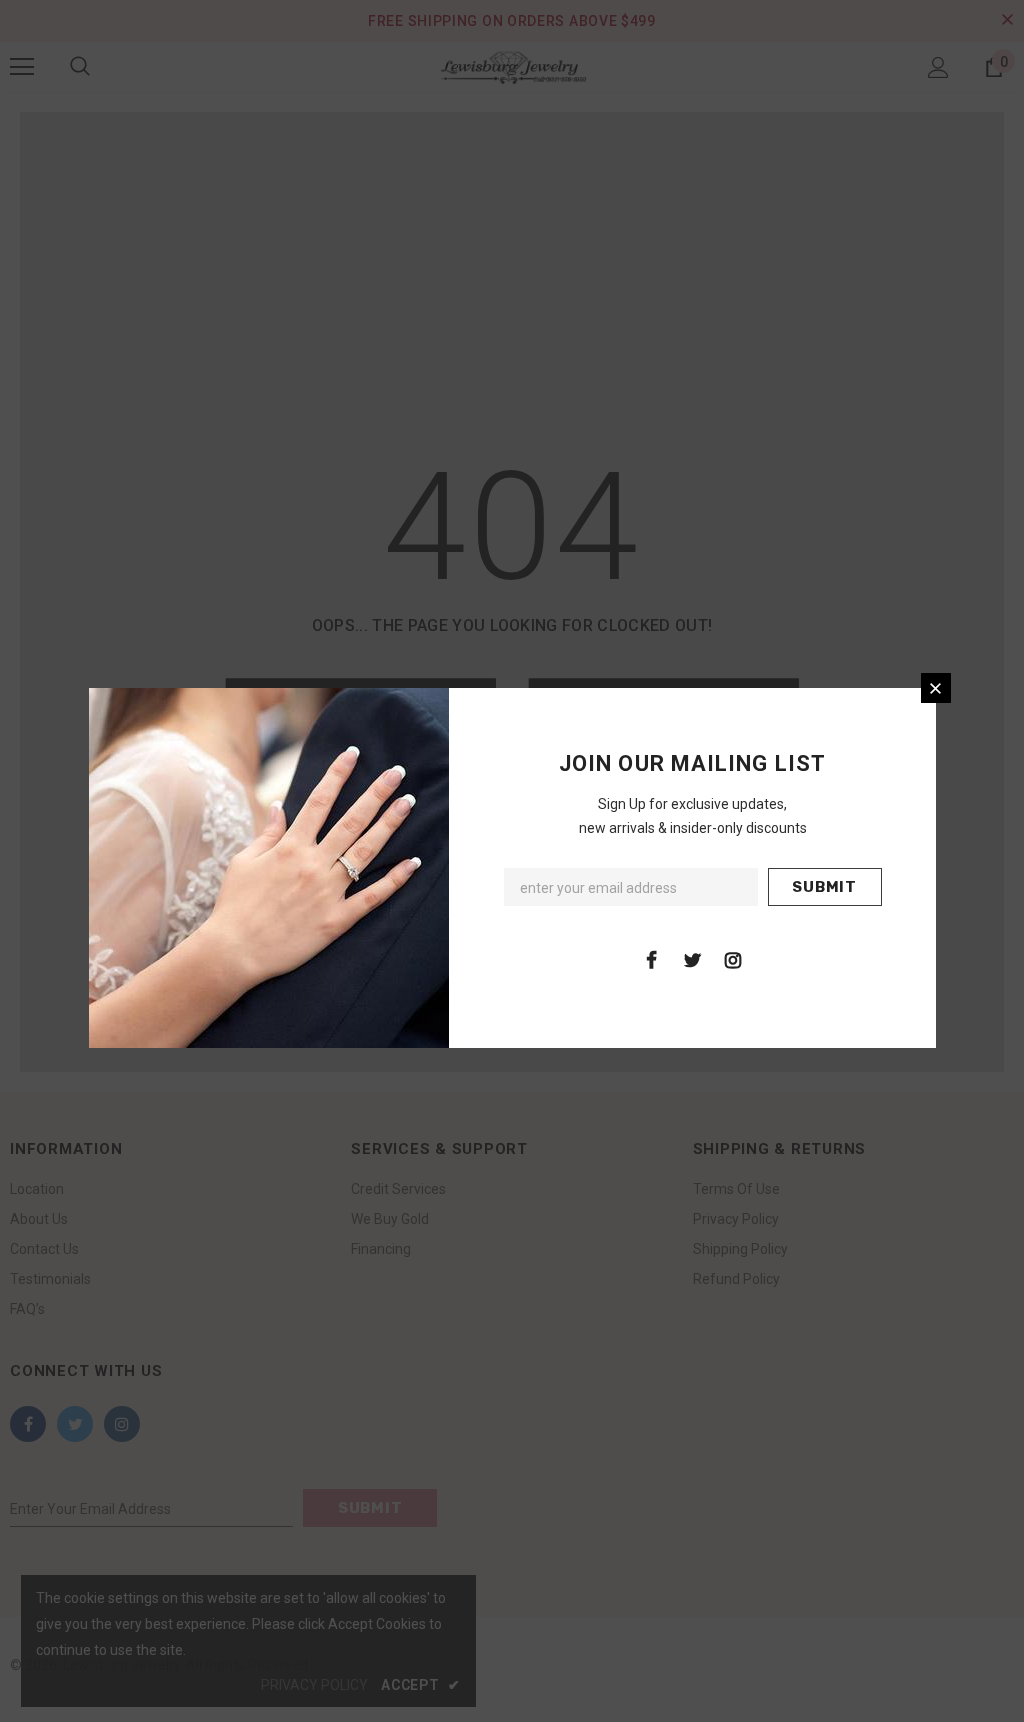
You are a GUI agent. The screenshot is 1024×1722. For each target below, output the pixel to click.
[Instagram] (733, 959)
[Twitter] (692, 959)
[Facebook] (651, 959)
